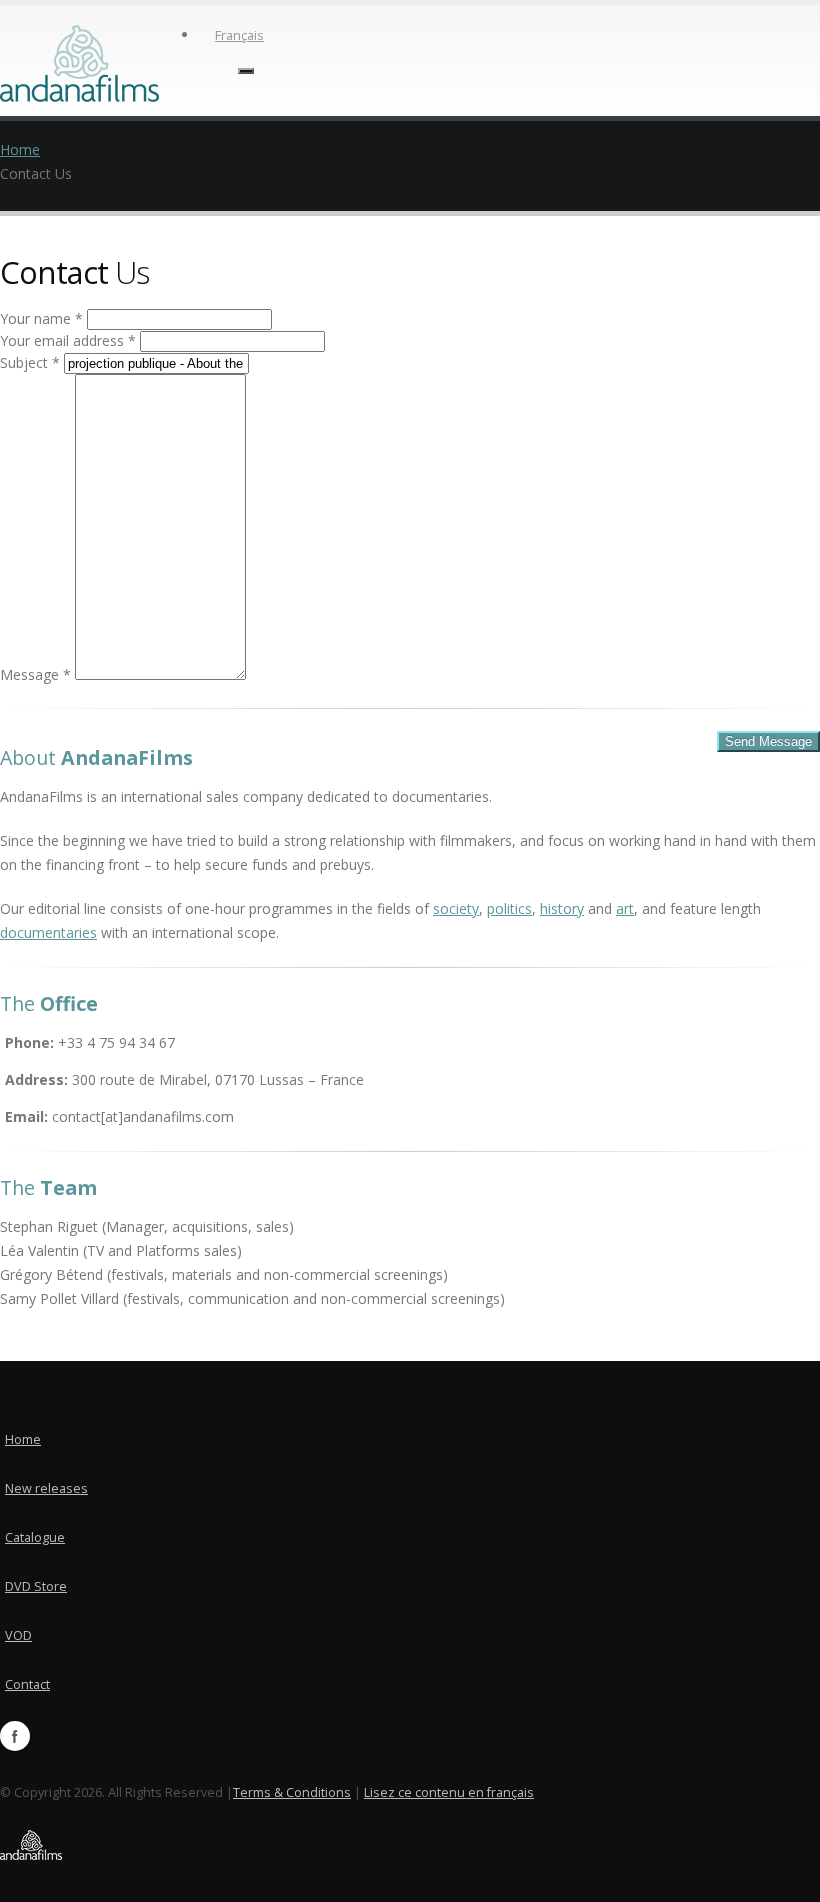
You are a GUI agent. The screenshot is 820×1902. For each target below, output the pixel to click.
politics (509, 908)
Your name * (41, 318)
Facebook (15, 1736)
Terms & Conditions (292, 1792)
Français (239, 35)
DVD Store (36, 1586)
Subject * (30, 362)
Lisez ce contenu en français (449, 1792)
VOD (18, 1635)
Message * (35, 674)
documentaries (48, 932)
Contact (27, 1684)
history (562, 908)
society (456, 908)
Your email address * (68, 340)
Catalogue (35, 1537)
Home (20, 149)
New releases (46, 1488)
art (625, 908)
